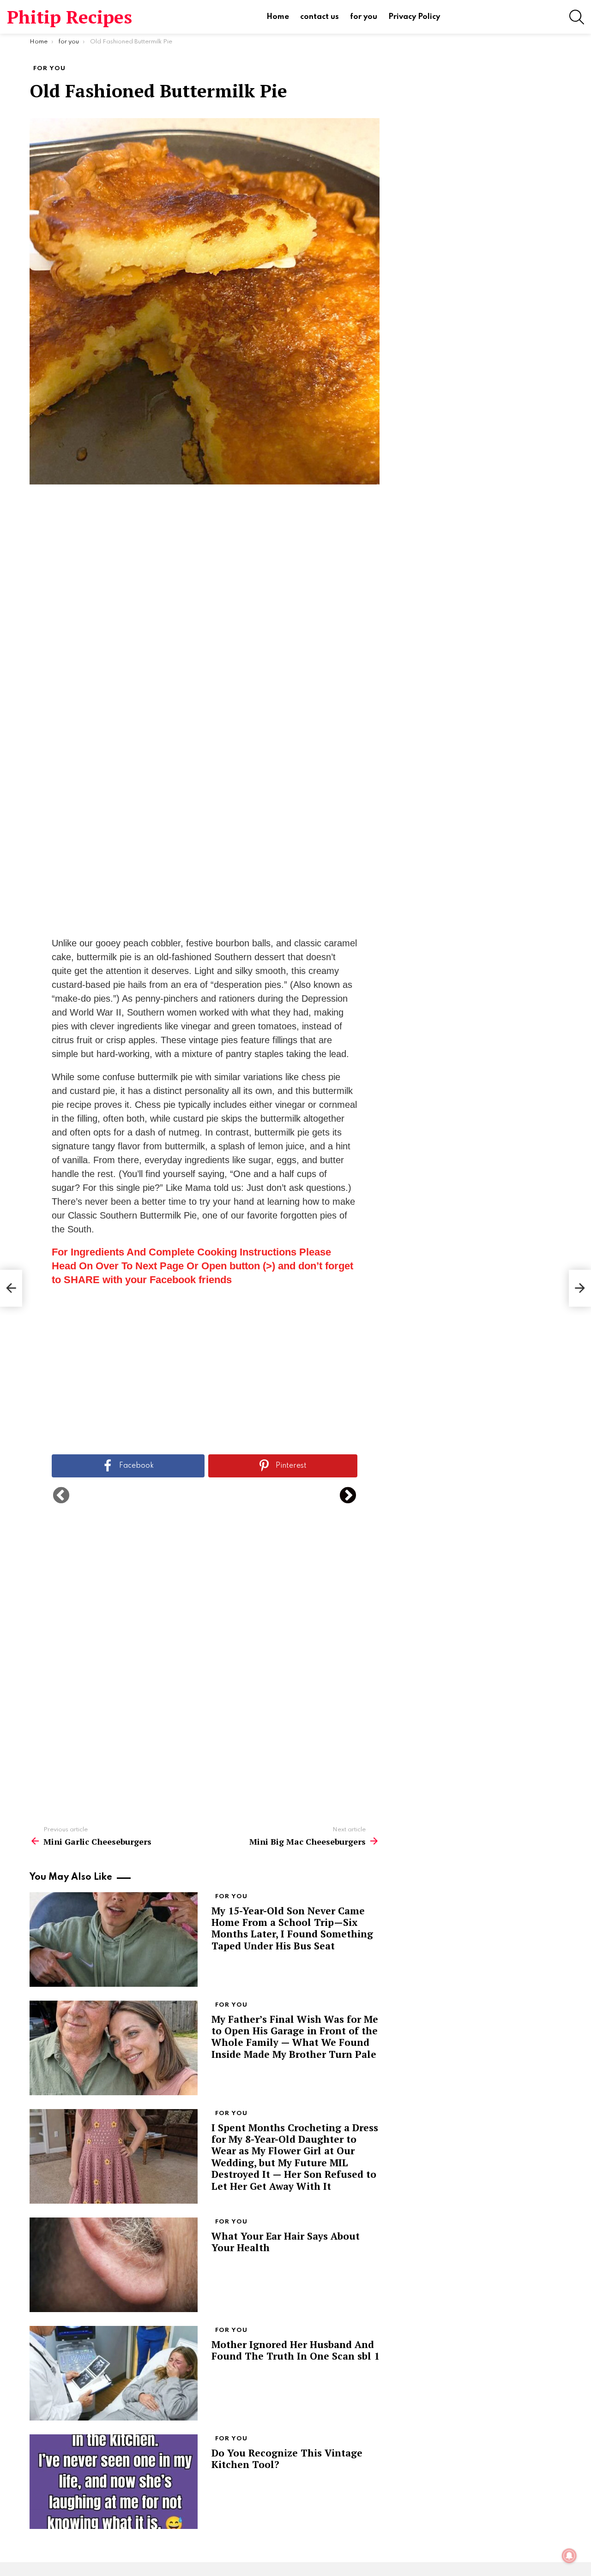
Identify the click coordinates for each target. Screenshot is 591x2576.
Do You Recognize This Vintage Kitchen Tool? (287, 2459)
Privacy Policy (414, 17)
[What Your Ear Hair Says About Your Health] (114, 2265)
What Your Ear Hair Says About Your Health (286, 2242)
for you (364, 17)
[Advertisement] (205, 637)
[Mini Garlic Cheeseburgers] (11, 1288)
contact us (320, 17)
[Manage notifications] (569, 2556)
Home (278, 17)
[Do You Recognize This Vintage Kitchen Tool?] (114, 2482)
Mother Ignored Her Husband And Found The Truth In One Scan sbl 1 (295, 2350)
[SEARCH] (577, 17)
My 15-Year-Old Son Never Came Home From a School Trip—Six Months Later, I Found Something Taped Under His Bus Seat (292, 1928)
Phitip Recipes (69, 17)
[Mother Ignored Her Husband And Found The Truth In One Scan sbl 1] (114, 2373)
